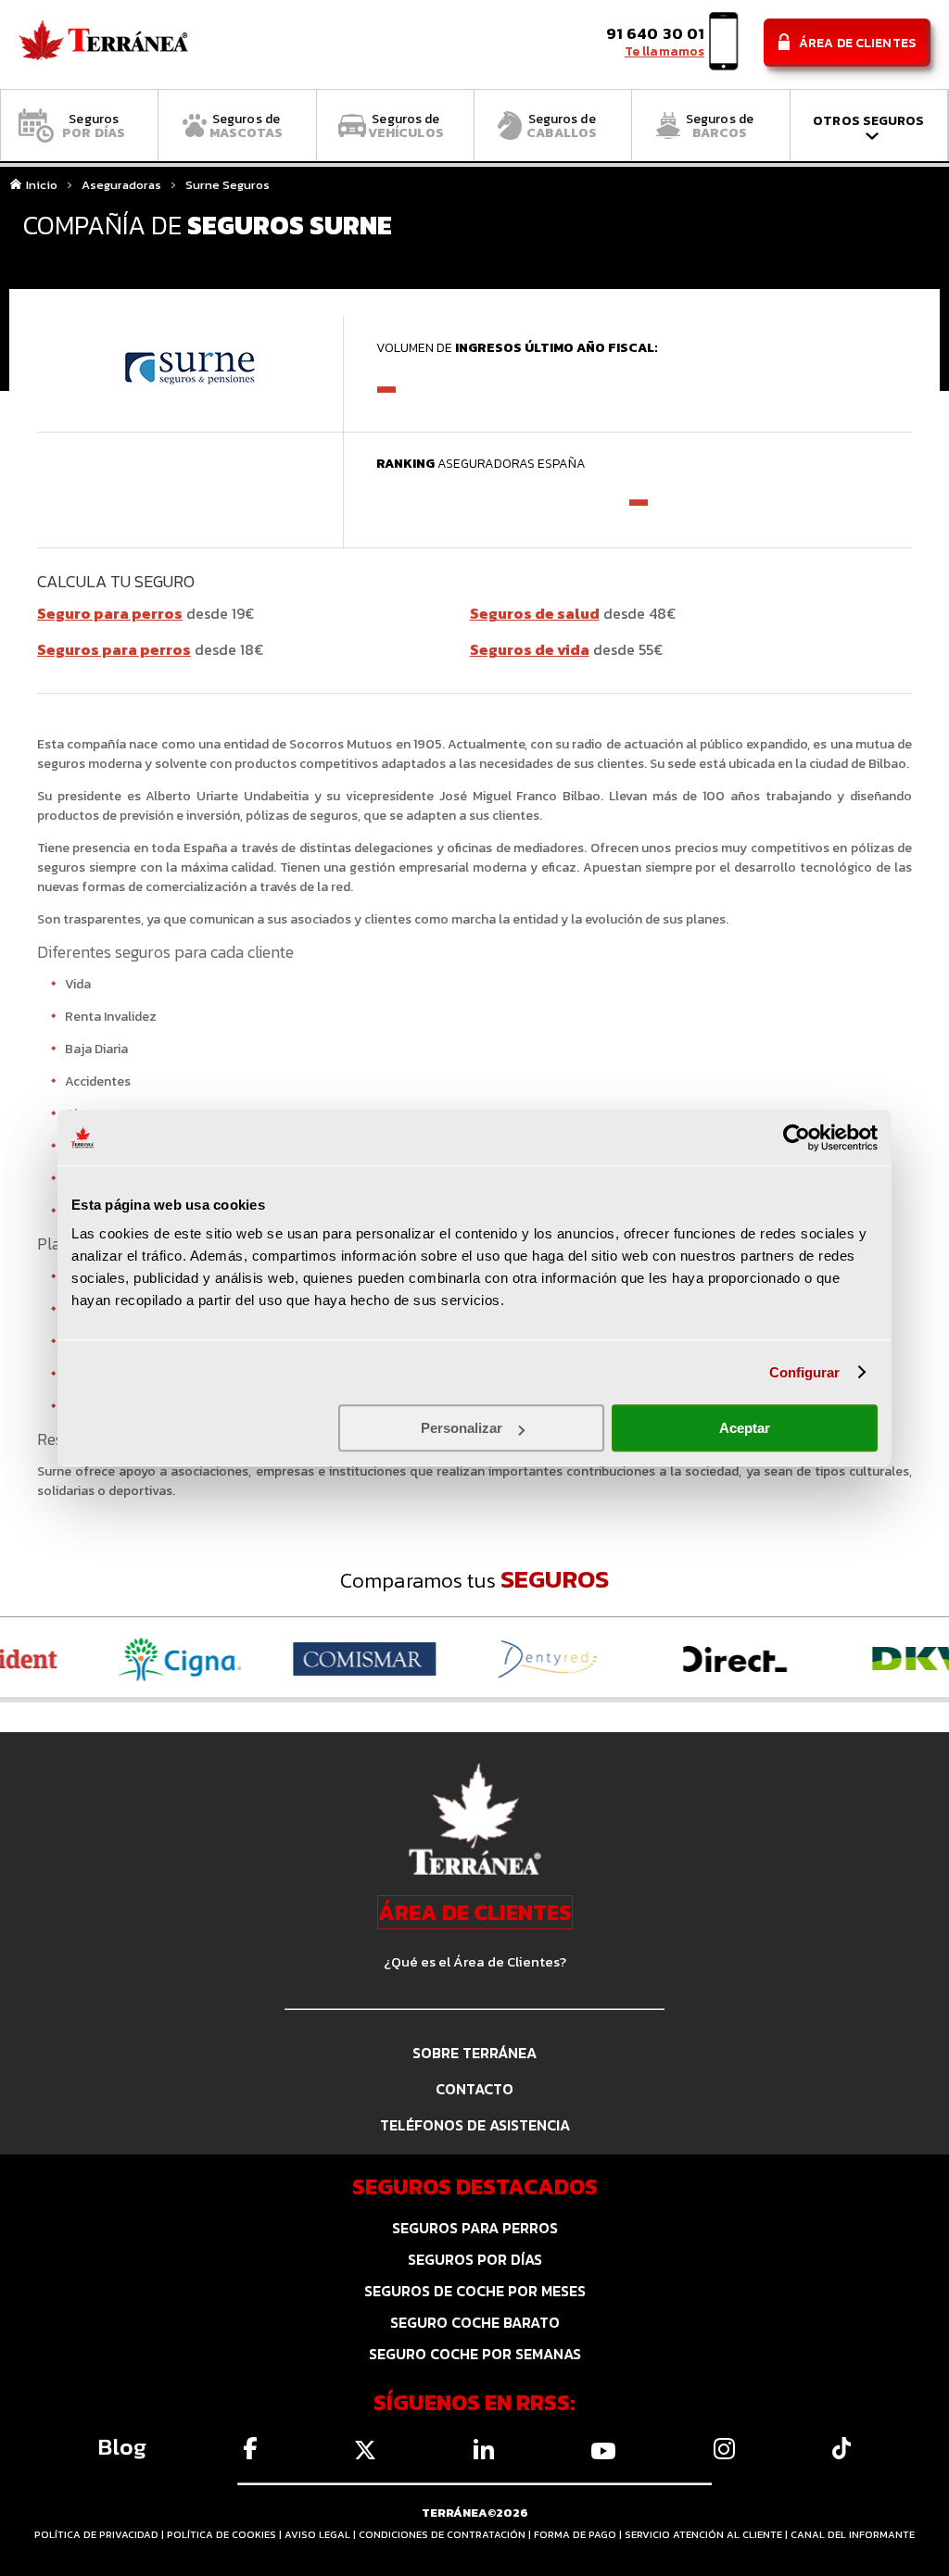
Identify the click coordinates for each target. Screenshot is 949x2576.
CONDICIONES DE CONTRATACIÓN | (446, 2534)
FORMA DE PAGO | (579, 2534)
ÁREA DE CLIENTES (475, 1912)
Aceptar (745, 1428)
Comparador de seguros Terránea (103, 45)
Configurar (805, 1372)
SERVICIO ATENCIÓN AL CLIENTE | (708, 2534)
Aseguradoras (121, 185)
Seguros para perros (114, 649)
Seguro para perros (110, 613)
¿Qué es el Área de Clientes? (475, 1961)
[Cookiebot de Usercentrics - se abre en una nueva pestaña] (797, 1137)
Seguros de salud (535, 613)
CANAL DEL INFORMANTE (853, 2534)
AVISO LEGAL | (322, 2534)
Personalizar (462, 1428)
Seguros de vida (530, 649)
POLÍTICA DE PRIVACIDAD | (101, 2534)
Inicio (42, 185)
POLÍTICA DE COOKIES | (226, 2534)
